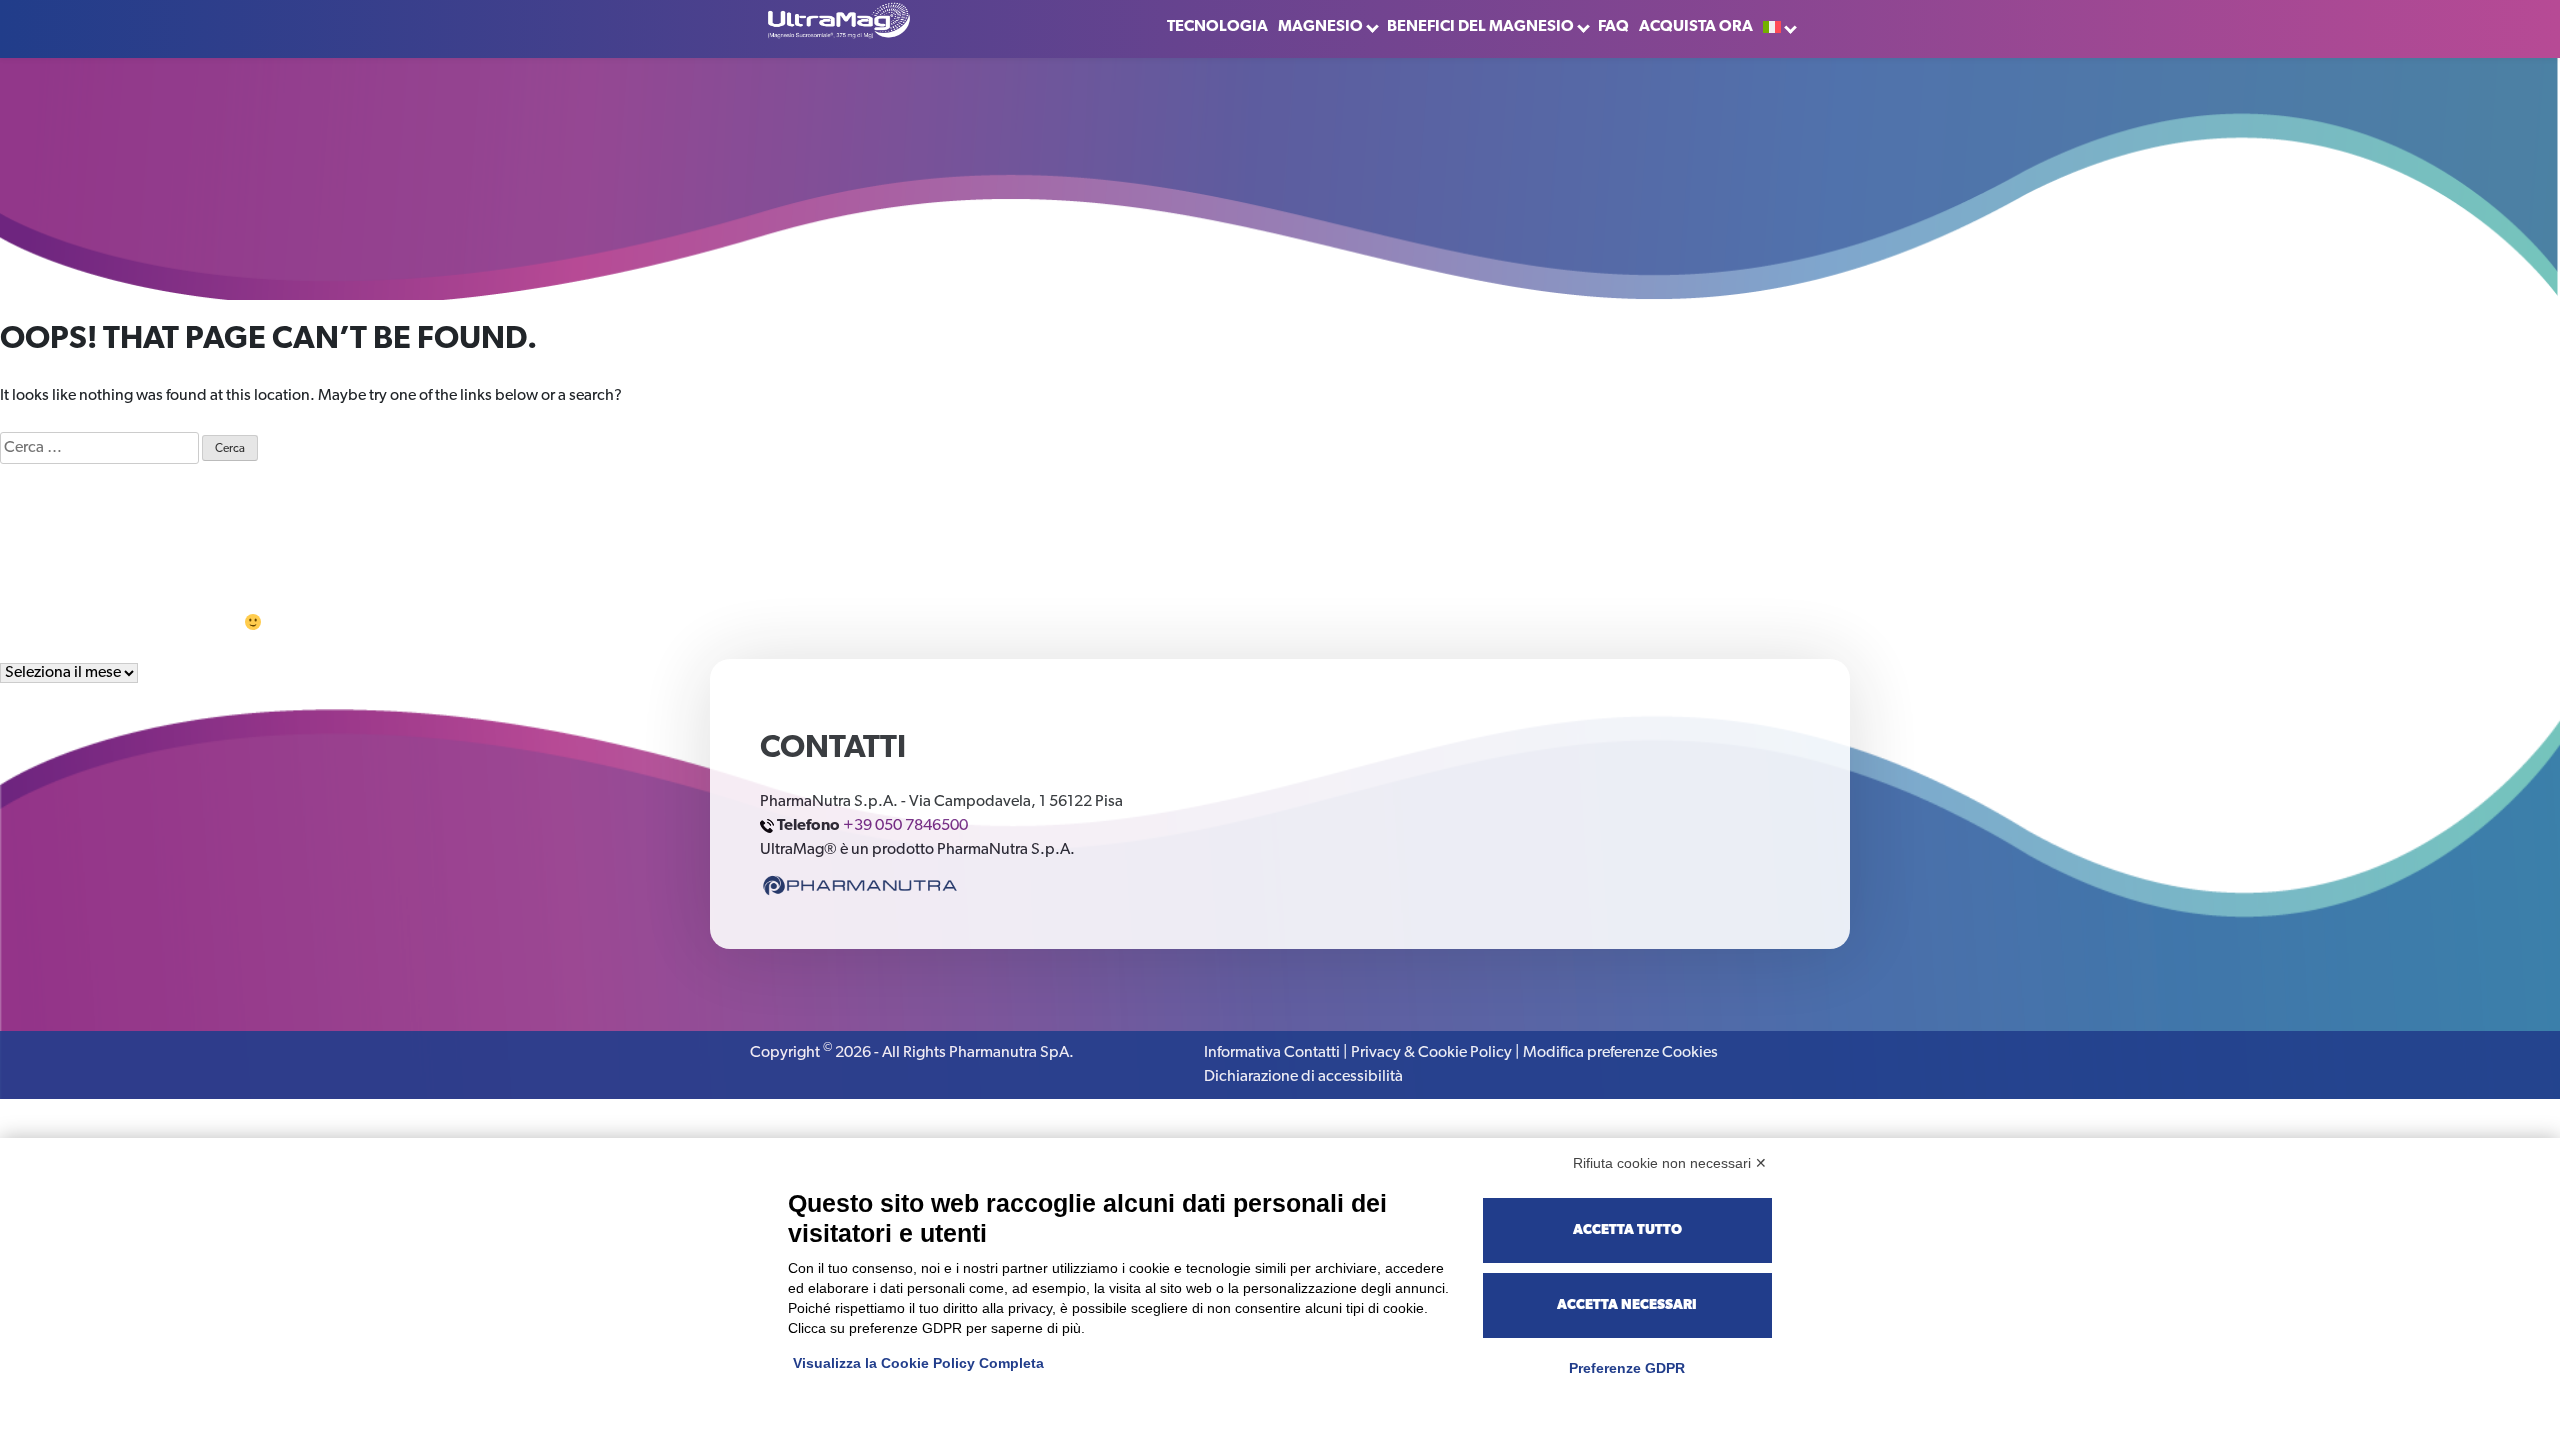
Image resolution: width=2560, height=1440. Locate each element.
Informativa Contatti (1272, 1053)
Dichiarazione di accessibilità (1303, 1077)
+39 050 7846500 (905, 826)
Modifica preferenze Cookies (1620, 1053)
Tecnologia (1217, 27)
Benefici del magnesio (1480, 27)
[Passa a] (1779, 27)
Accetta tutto (1627, 1230)
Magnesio (1320, 27)
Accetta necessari (1627, 1305)
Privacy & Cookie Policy (1431, 1053)
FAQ (1613, 27)
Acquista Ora (1696, 27)
